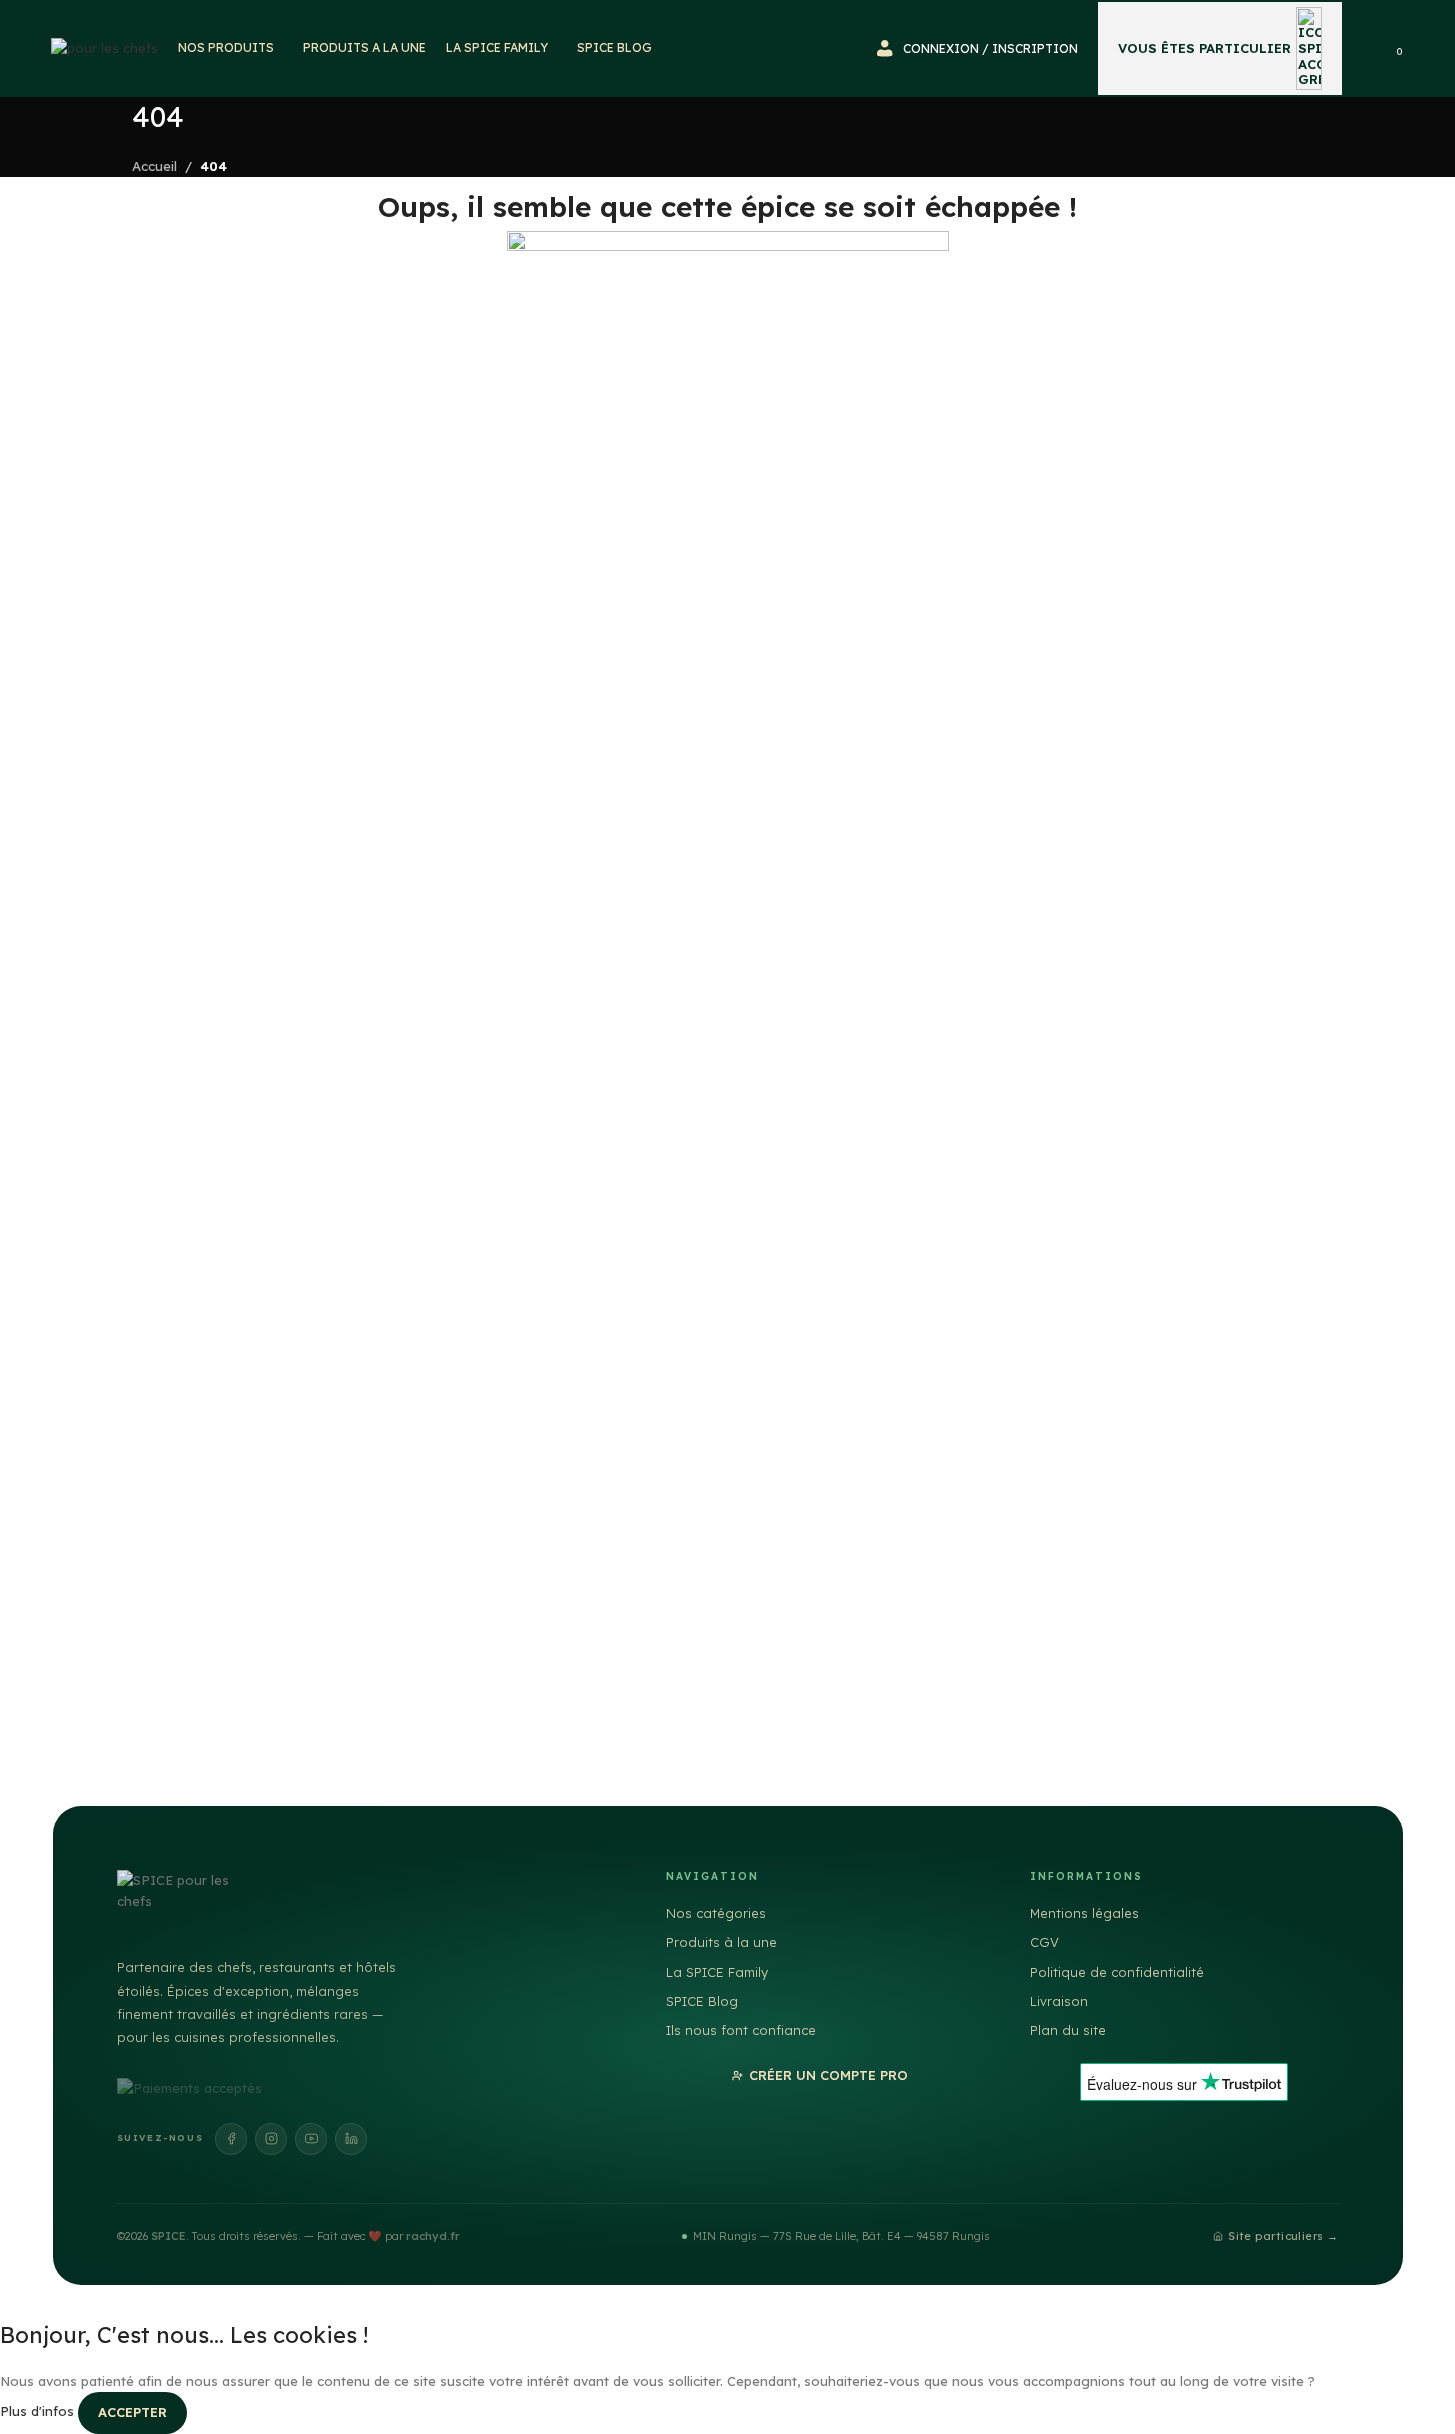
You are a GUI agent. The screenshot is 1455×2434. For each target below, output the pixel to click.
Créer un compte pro (828, 2075)
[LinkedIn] (351, 2139)
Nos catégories (716, 1913)
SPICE (168, 2236)
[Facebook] (231, 2139)
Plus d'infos (39, 2411)
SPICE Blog (702, 2001)
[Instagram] (271, 2139)
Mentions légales (1084, 1913)
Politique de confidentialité (1117, 1972)
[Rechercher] (1370, 49)
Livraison (1059, 2001)
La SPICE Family (717, 1972)
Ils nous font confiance (741, 2030)
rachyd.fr (433, 2236)
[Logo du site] (104, 47)
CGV (1044, 1942)
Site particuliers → (1283, 2236)
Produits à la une (721, 1942)
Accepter (132, 2412)
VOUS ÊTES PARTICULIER (1204, 48)
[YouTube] (311, 2139)
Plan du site (1068, 2030)
